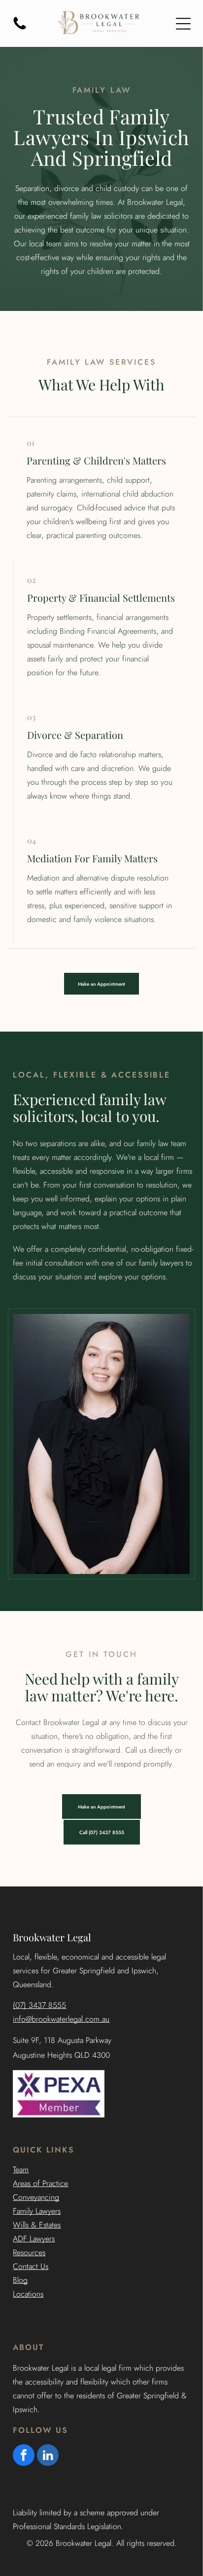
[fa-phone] (20, 29)
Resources (29, 2252)
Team (21, 2170)
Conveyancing (36, 2197)
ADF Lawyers (34, 2239)
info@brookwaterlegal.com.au (61, 2019)
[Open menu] (183, 24)
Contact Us (31, 2266)
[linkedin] (48, 2456)
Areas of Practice (40, 2183)
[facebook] (24, 2456)
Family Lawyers (37, 2211)
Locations (28, 2294)
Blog (20, 2280)
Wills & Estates (37, 2225)
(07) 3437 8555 (39, 2005)
